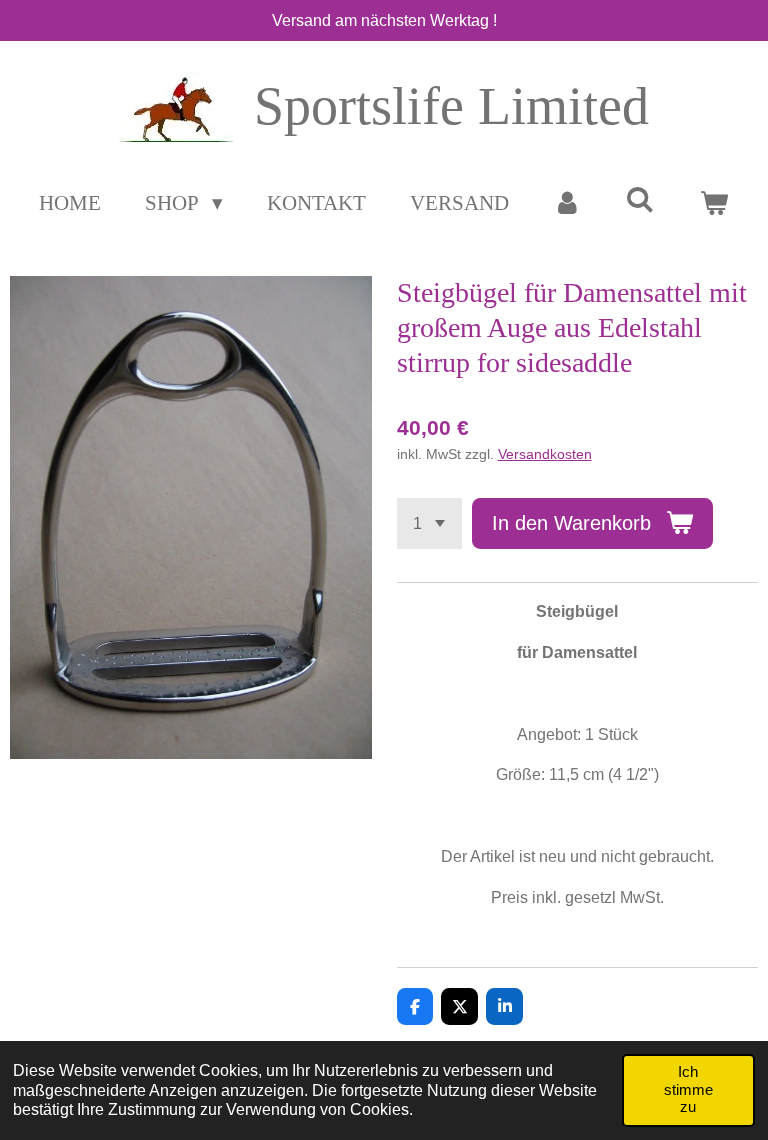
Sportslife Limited (451, 106)
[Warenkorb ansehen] (713, 204)
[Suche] (640, 200)
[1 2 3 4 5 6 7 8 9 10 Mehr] (429, 523)
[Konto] (567, 204)
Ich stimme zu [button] (688, 1089)
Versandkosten (545, 454)
